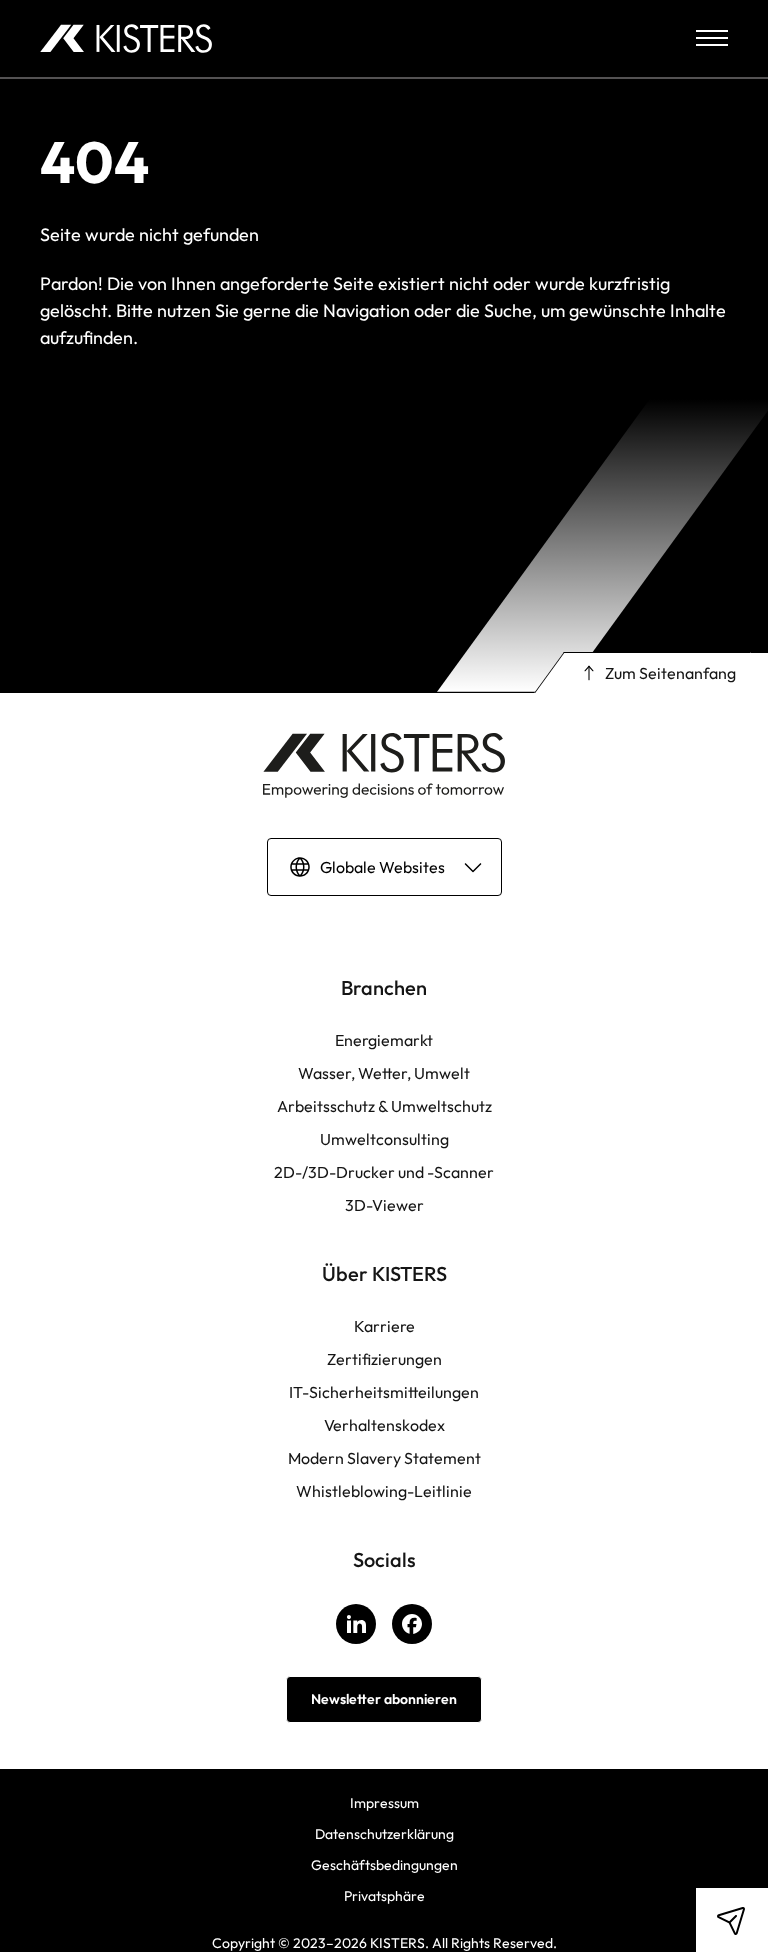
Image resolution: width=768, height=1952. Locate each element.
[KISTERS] (126, 38)
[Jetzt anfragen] (731, 1919)
